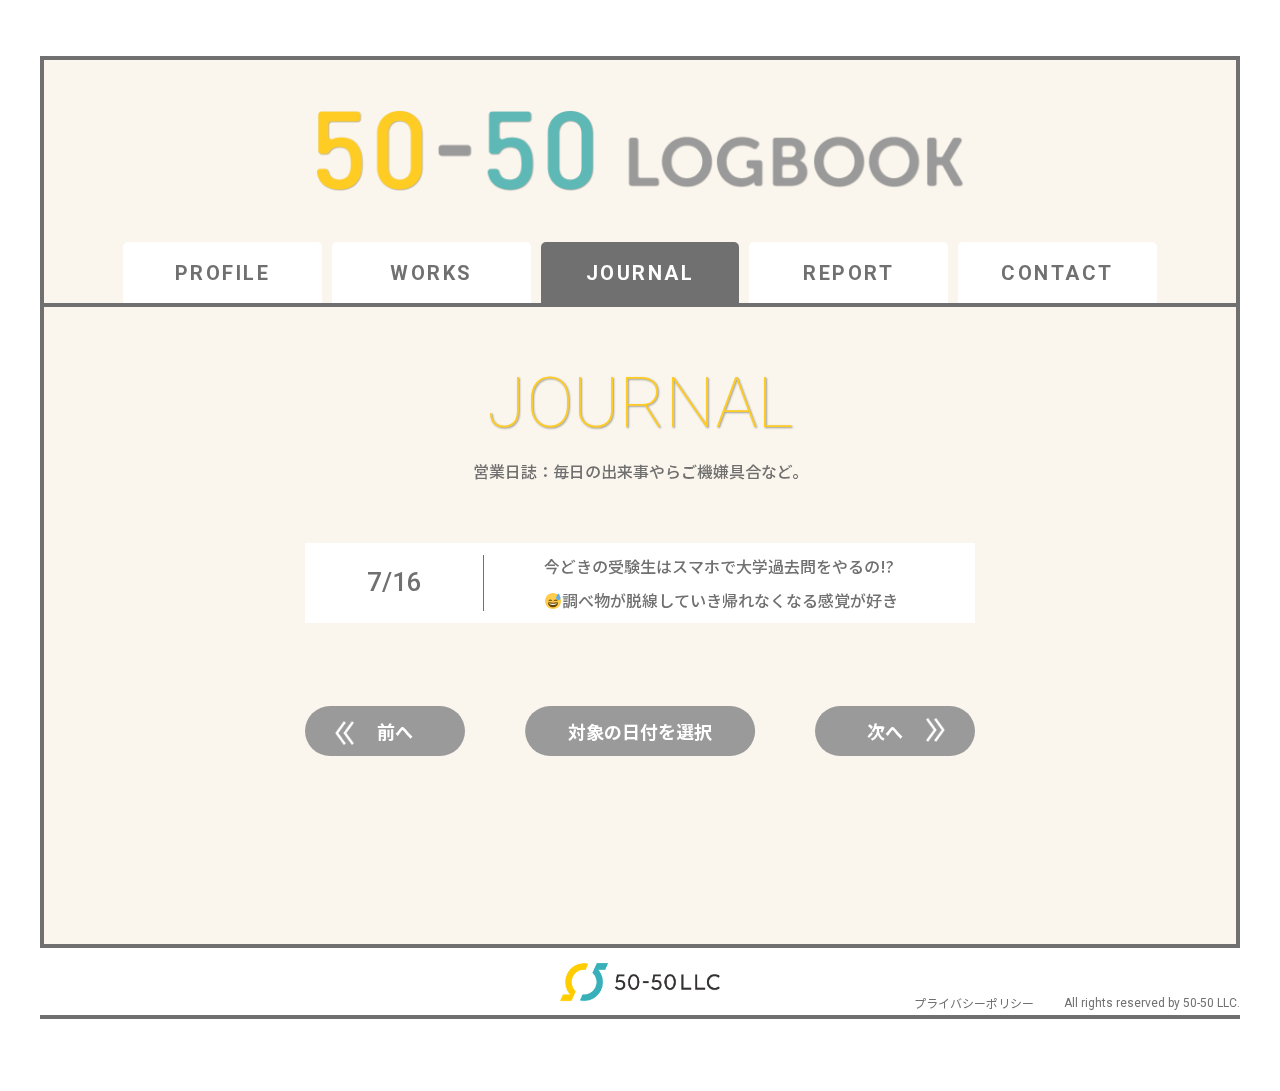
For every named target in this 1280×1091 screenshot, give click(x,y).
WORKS (431, 273)
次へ (885, 731)
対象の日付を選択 (640, 731)
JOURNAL (640, 273)
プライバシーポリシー (974, 1002)
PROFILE (223, 273)
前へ (395, 731)
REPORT (848, 273)
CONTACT (1057, 273)
